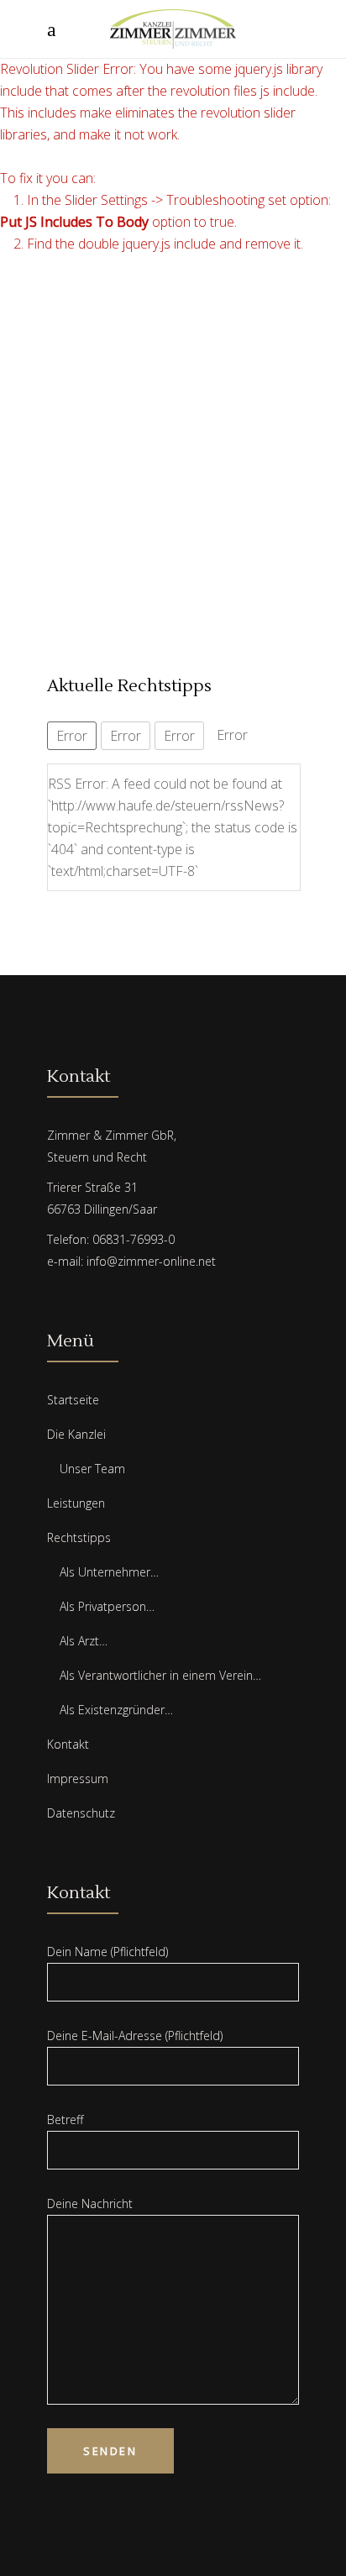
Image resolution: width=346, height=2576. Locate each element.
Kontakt (68, 1744)
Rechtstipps (79, 1537)
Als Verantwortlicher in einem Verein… (160, 1675)
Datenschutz (81, 1813)
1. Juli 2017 (123, 344)
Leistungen (76, 1503)
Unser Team (92, 1469)
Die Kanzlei (76, 1434)
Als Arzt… (84, 1641)
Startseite (73, 1400)
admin (66, 344)
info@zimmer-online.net (151, 1261)
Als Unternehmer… (109, 1572)
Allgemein (186, 344)
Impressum (78, 1779)
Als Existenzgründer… (116, 1710)
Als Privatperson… (107, 1606)
